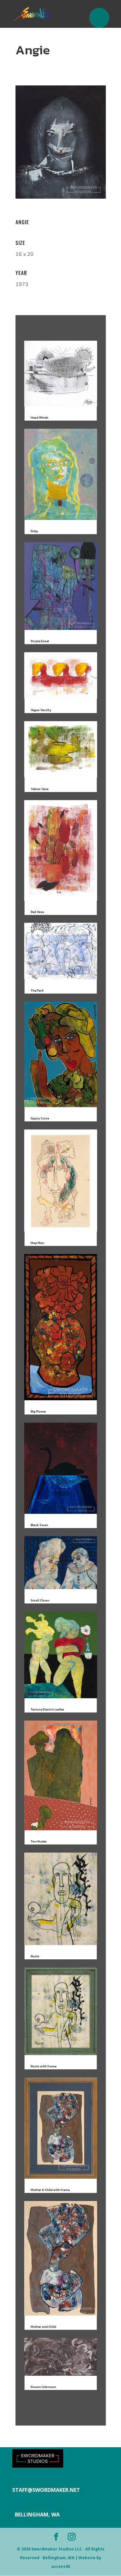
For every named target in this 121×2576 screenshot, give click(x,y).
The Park (37, 991)
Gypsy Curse (40, 1118)
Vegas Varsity (41, 710)
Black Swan (39, 1525)
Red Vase (37, 912)
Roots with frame (44, 2066)
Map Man (37, 1243)
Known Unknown (43, 2387)
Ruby (34, 531)
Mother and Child (43, 2327)
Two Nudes (39, 1841)
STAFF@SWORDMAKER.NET (46, 2490)
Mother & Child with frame (50, 2190)
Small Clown (40, 1600)
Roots (35, 1956)
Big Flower (38, 1411)
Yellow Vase (40, 789)
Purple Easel (40, 641)
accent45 (61, 2566)
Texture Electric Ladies (47, 1709)
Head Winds (40, 418)
